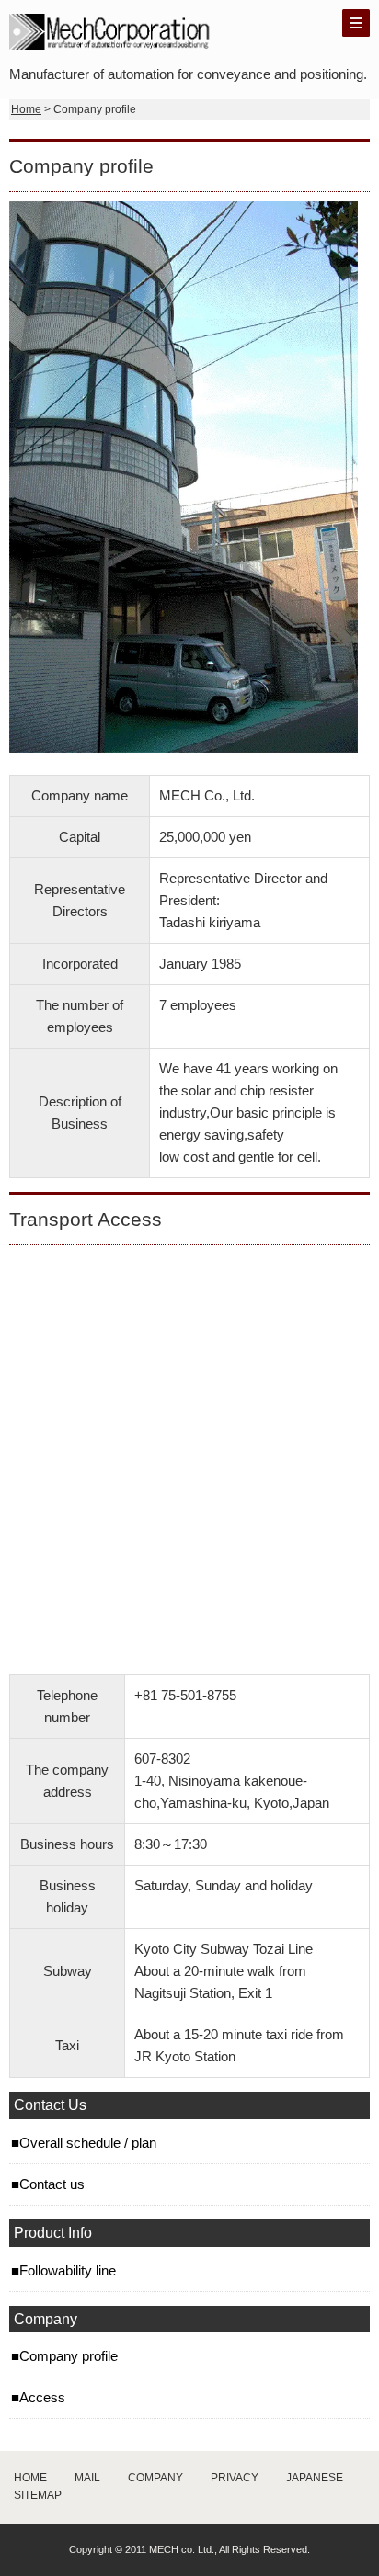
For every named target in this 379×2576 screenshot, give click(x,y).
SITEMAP (38, 2495)
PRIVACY (235, 2478)
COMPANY (155, 2478)
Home (26, 109)
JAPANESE (315, 2478)
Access (42, 2397)
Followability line (68, 2270)
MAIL (87, 2478)
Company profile (69, 2356)
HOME (30, 2478)
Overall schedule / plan (88, 2143)
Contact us (52, 2184)
